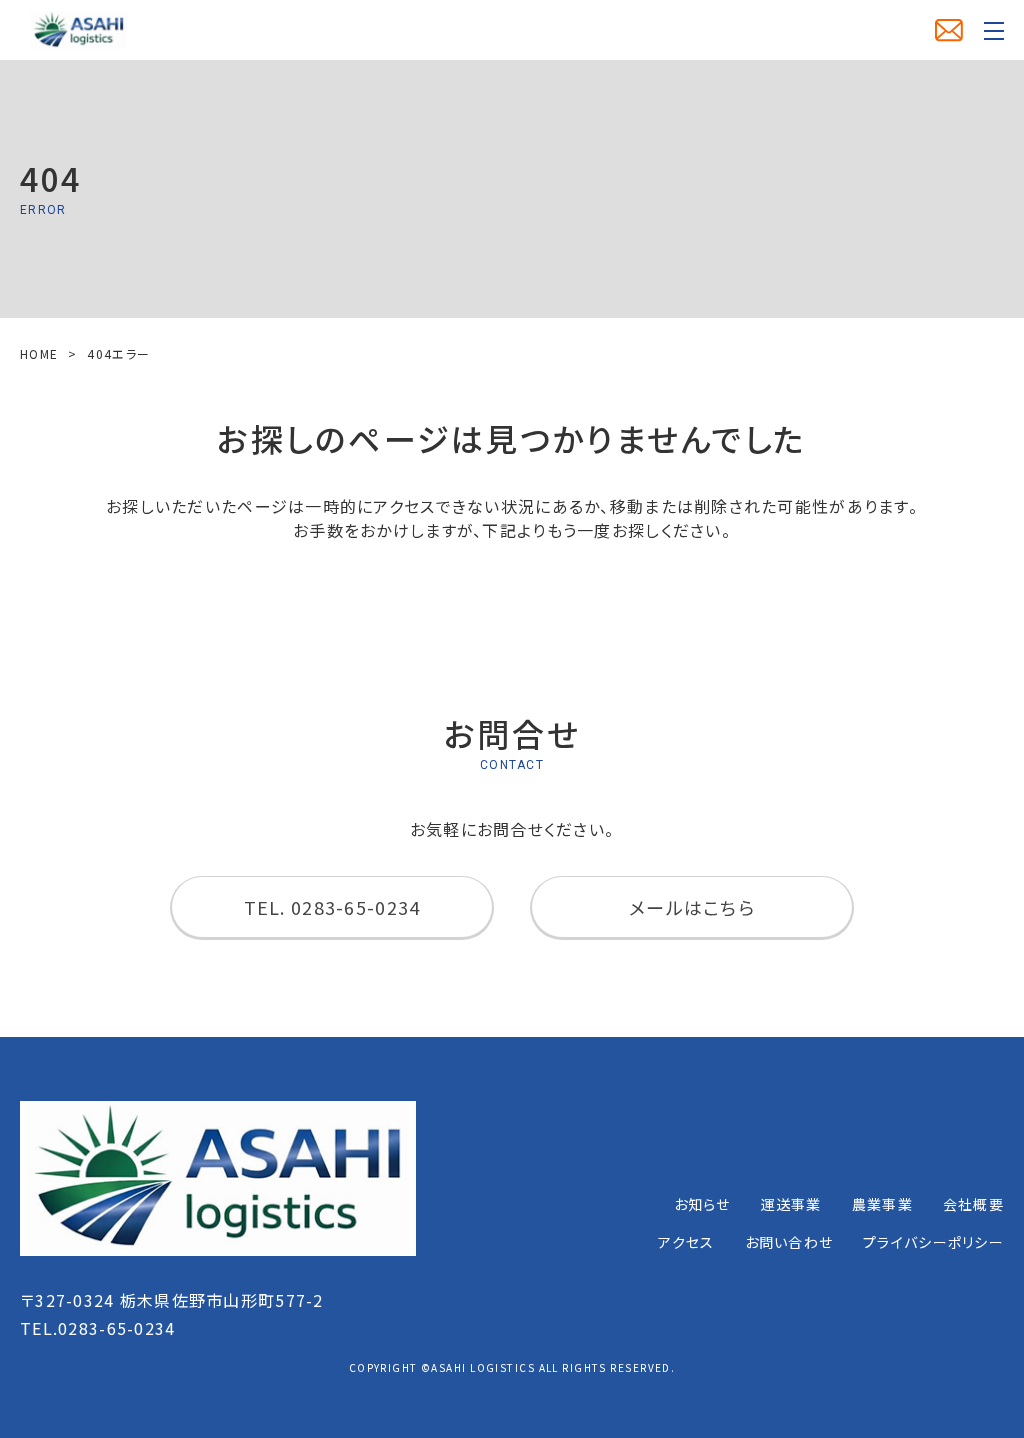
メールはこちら (692, 907)
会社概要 (973, 1204)
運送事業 (791, 1204)
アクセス (686, 1242)
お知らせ (702, 1204)
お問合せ (949, 30)
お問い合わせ (789, 1242)
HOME (39, 353)
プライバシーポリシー (933, 1242)
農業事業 (882, 1204)
